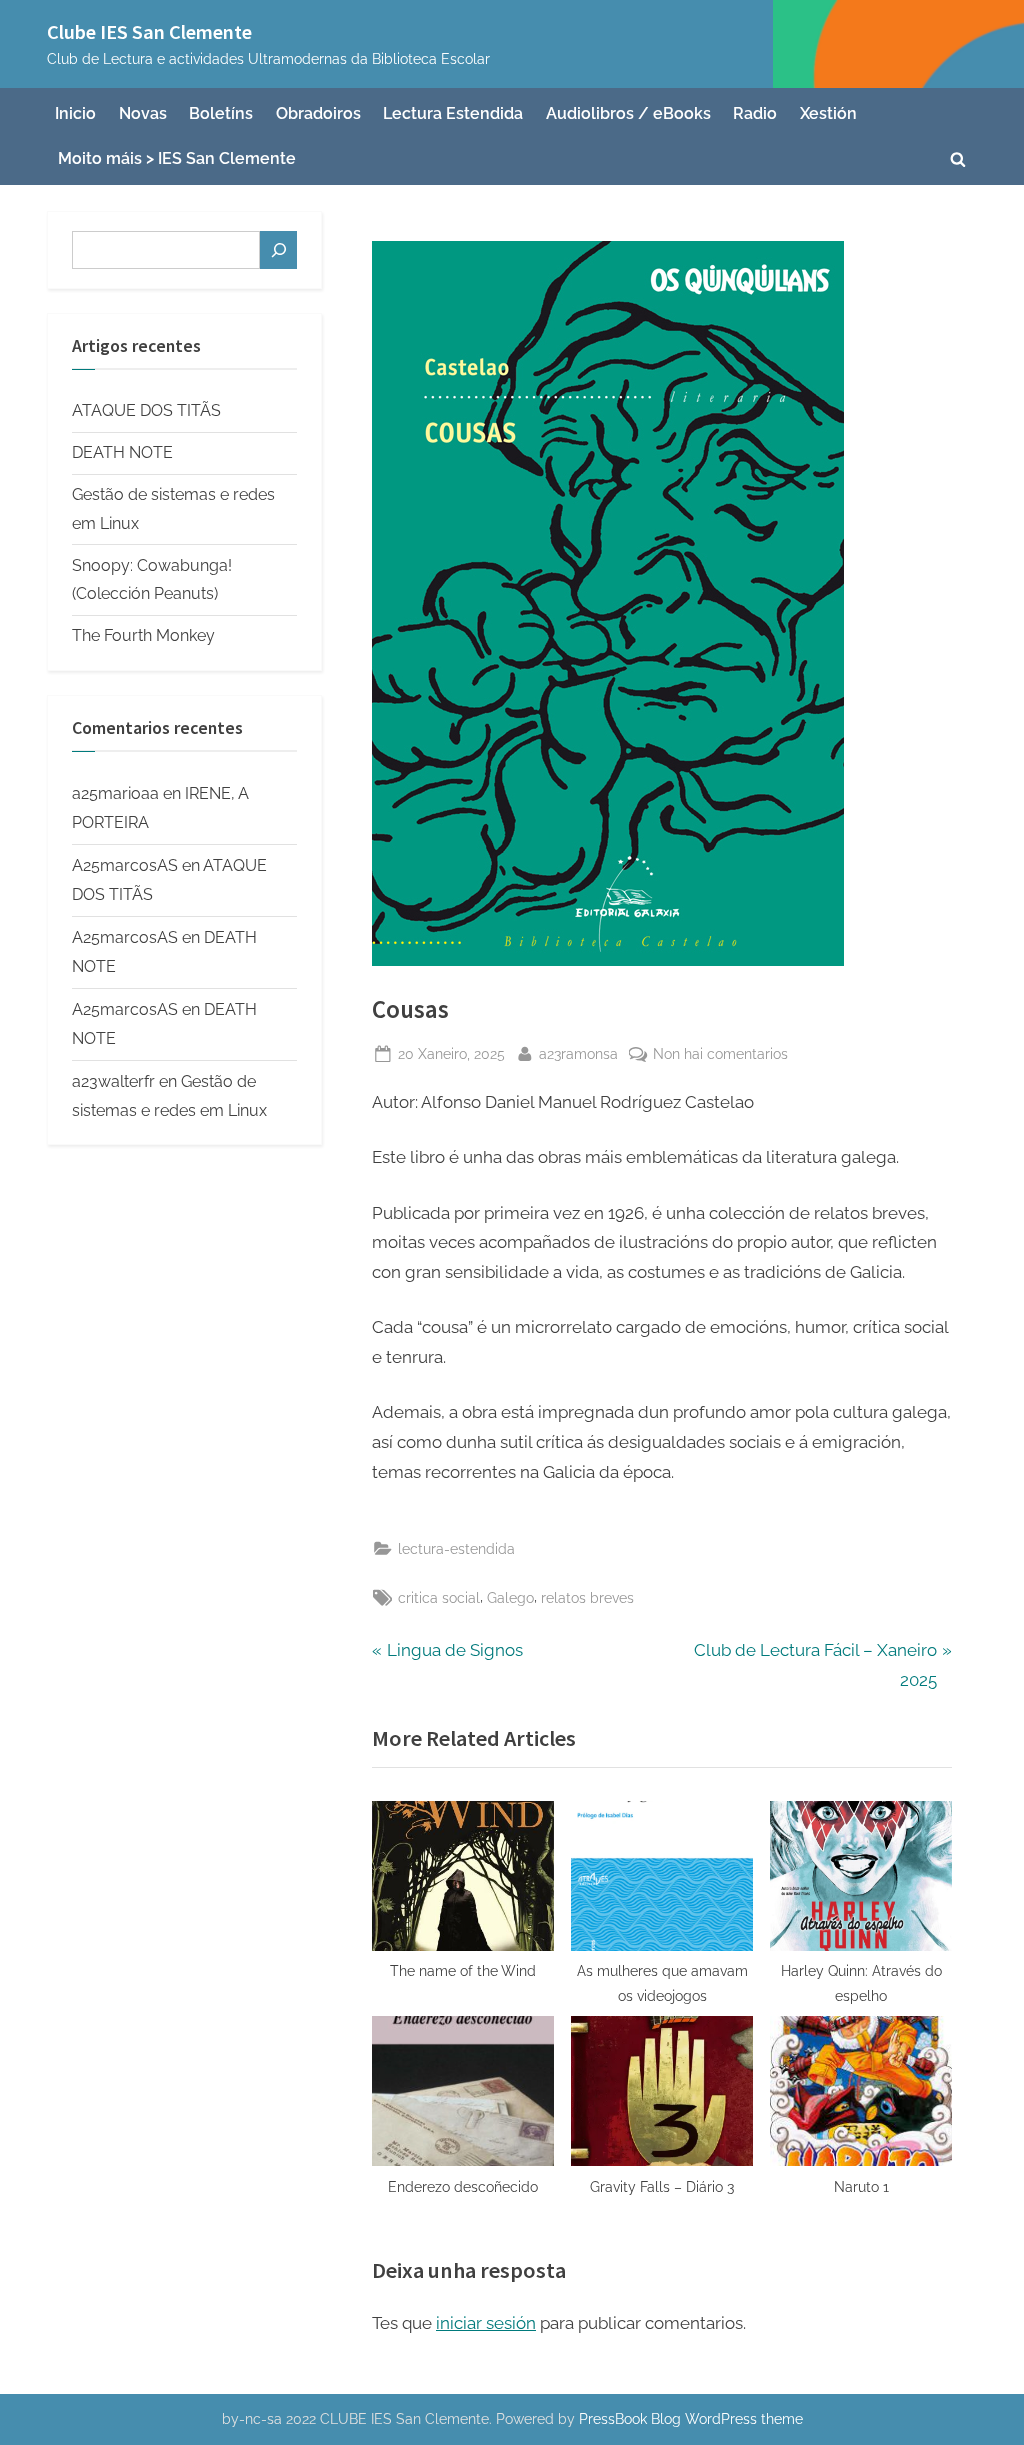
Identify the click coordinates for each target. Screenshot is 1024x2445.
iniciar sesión (486, 2323)
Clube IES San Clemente (149, 32)
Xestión (828, 113)
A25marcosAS (125, 865)
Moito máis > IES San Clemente (177, 158)
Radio (755, 113)
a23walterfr (113, 1081)
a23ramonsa (578, 1053)
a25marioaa (115, 793)
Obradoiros (318, 113)
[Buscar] (278, 250)
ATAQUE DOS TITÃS (146, 410)
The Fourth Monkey (143, 635)
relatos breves (587, 1597)
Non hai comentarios (720, 1055)
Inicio (75, 113)
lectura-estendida (456, 1548)
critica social (439, 1597)
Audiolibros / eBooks (628, 113)
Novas (143, 113)
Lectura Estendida (453, 113)
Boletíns (221, 113)
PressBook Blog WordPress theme (691, 2419)
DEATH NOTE (122, 452)
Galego (510, 1597)
